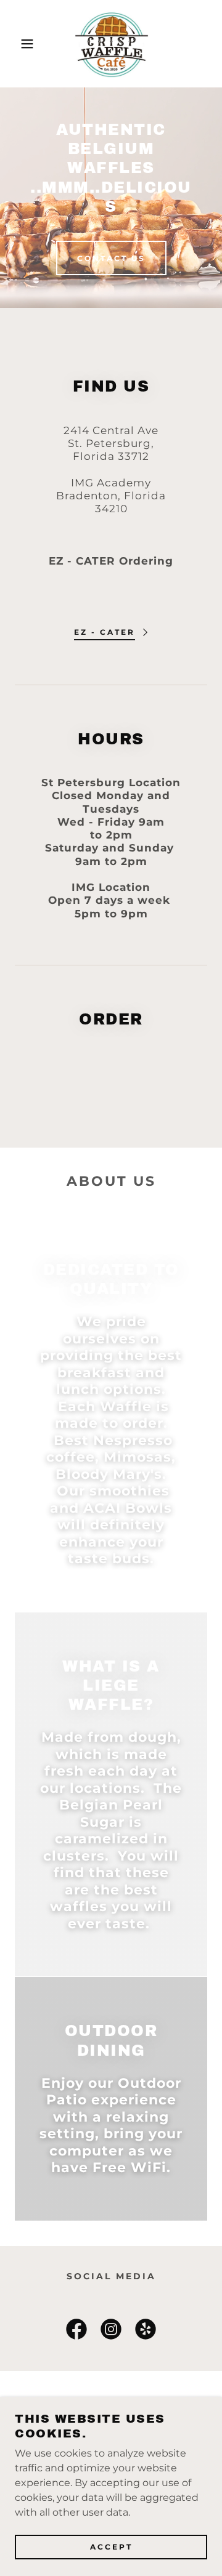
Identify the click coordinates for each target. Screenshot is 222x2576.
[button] (18, 44)
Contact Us (111, 258)
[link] (111, 44)
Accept (111, 2547)
